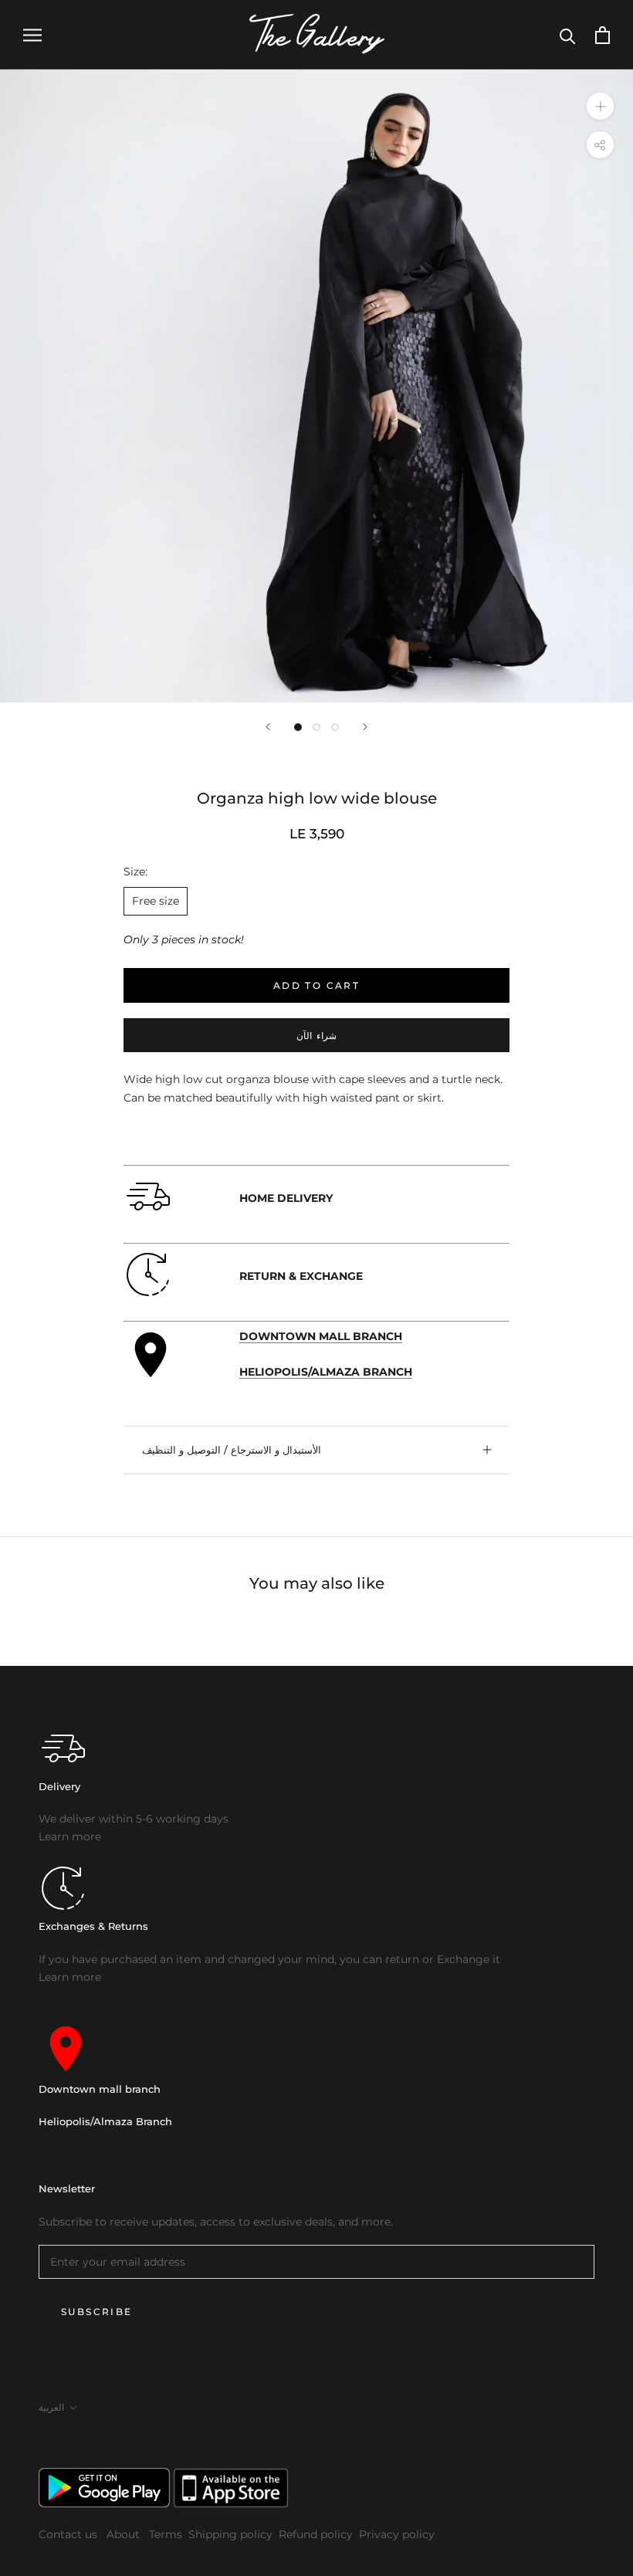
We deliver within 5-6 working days (134, 1819)
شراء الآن (316, 1036)
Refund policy (316, 2534)
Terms (166, 2534)
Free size (156, 901)
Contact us (69, 2534)
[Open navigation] (32, 35)
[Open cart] (603, 35)
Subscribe (97, 2312)
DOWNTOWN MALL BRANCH (321, 1336)
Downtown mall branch (100, 2089)
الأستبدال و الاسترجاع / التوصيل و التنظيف (232, 1450)
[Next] (365, 727)
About (125, 2534)
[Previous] (268, 727)
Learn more (70, 1836)
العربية (51, 2407)
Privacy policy (397, 2534)
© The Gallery (69, 2441)
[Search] (568, 35)
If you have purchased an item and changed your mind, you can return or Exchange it (269, 1959)
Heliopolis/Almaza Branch (105, 2121)
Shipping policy (230, 2534)
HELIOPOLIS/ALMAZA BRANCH (326, 1372)
